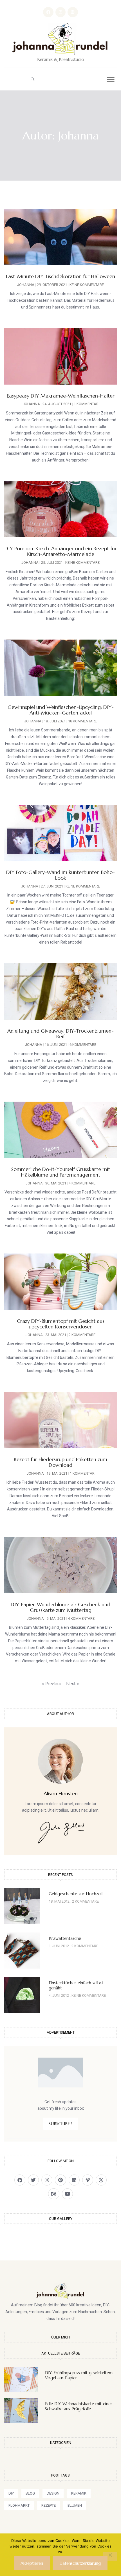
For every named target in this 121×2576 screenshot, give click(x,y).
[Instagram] (60, 12)
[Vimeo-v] (88, 2180)
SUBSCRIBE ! (60, 2124)
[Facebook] (48, 12)
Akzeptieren (32, 2563)
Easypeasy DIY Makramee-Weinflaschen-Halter (61, 396)
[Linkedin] (74, 2180)
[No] (110, 2557)
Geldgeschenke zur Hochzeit (76, 1894)
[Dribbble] (101, 2180)
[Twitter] (33, 2180)
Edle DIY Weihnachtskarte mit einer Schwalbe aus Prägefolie (79, 2406)
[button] (32, 79)
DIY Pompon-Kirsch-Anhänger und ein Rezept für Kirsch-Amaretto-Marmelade (61, 551)
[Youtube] (67, 2194)
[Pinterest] (73, 12)
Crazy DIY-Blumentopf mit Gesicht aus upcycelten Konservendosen (61, 1324)
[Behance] (54, 2194)
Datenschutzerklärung (80, 2563)
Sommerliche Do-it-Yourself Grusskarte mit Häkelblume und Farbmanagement (61, 1172)
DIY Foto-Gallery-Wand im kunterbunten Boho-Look (60, 875)
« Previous (52, 1684)
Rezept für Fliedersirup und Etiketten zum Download (60, 1462)
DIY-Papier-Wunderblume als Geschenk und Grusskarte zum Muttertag (60, 1607)
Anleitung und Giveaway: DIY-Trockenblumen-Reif (60, 1034)
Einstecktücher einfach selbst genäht (76, 1985)
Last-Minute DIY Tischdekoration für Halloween (60, 276)
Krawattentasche (65, 1938)
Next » (73, 1684)
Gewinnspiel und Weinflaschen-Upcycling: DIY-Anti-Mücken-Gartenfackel (61, 710)
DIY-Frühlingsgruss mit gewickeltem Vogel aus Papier (79, 2375)
